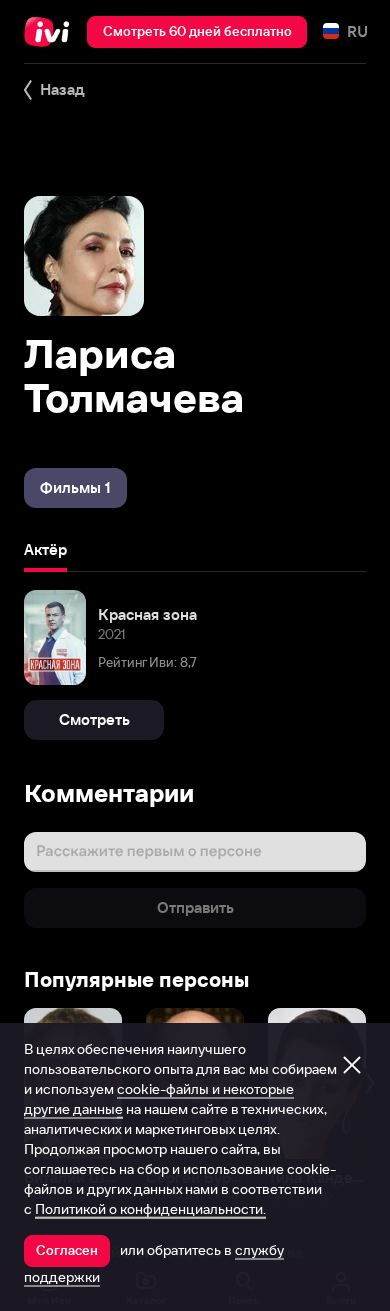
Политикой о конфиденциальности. (150, 1209)
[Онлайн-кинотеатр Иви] (51, 32)
